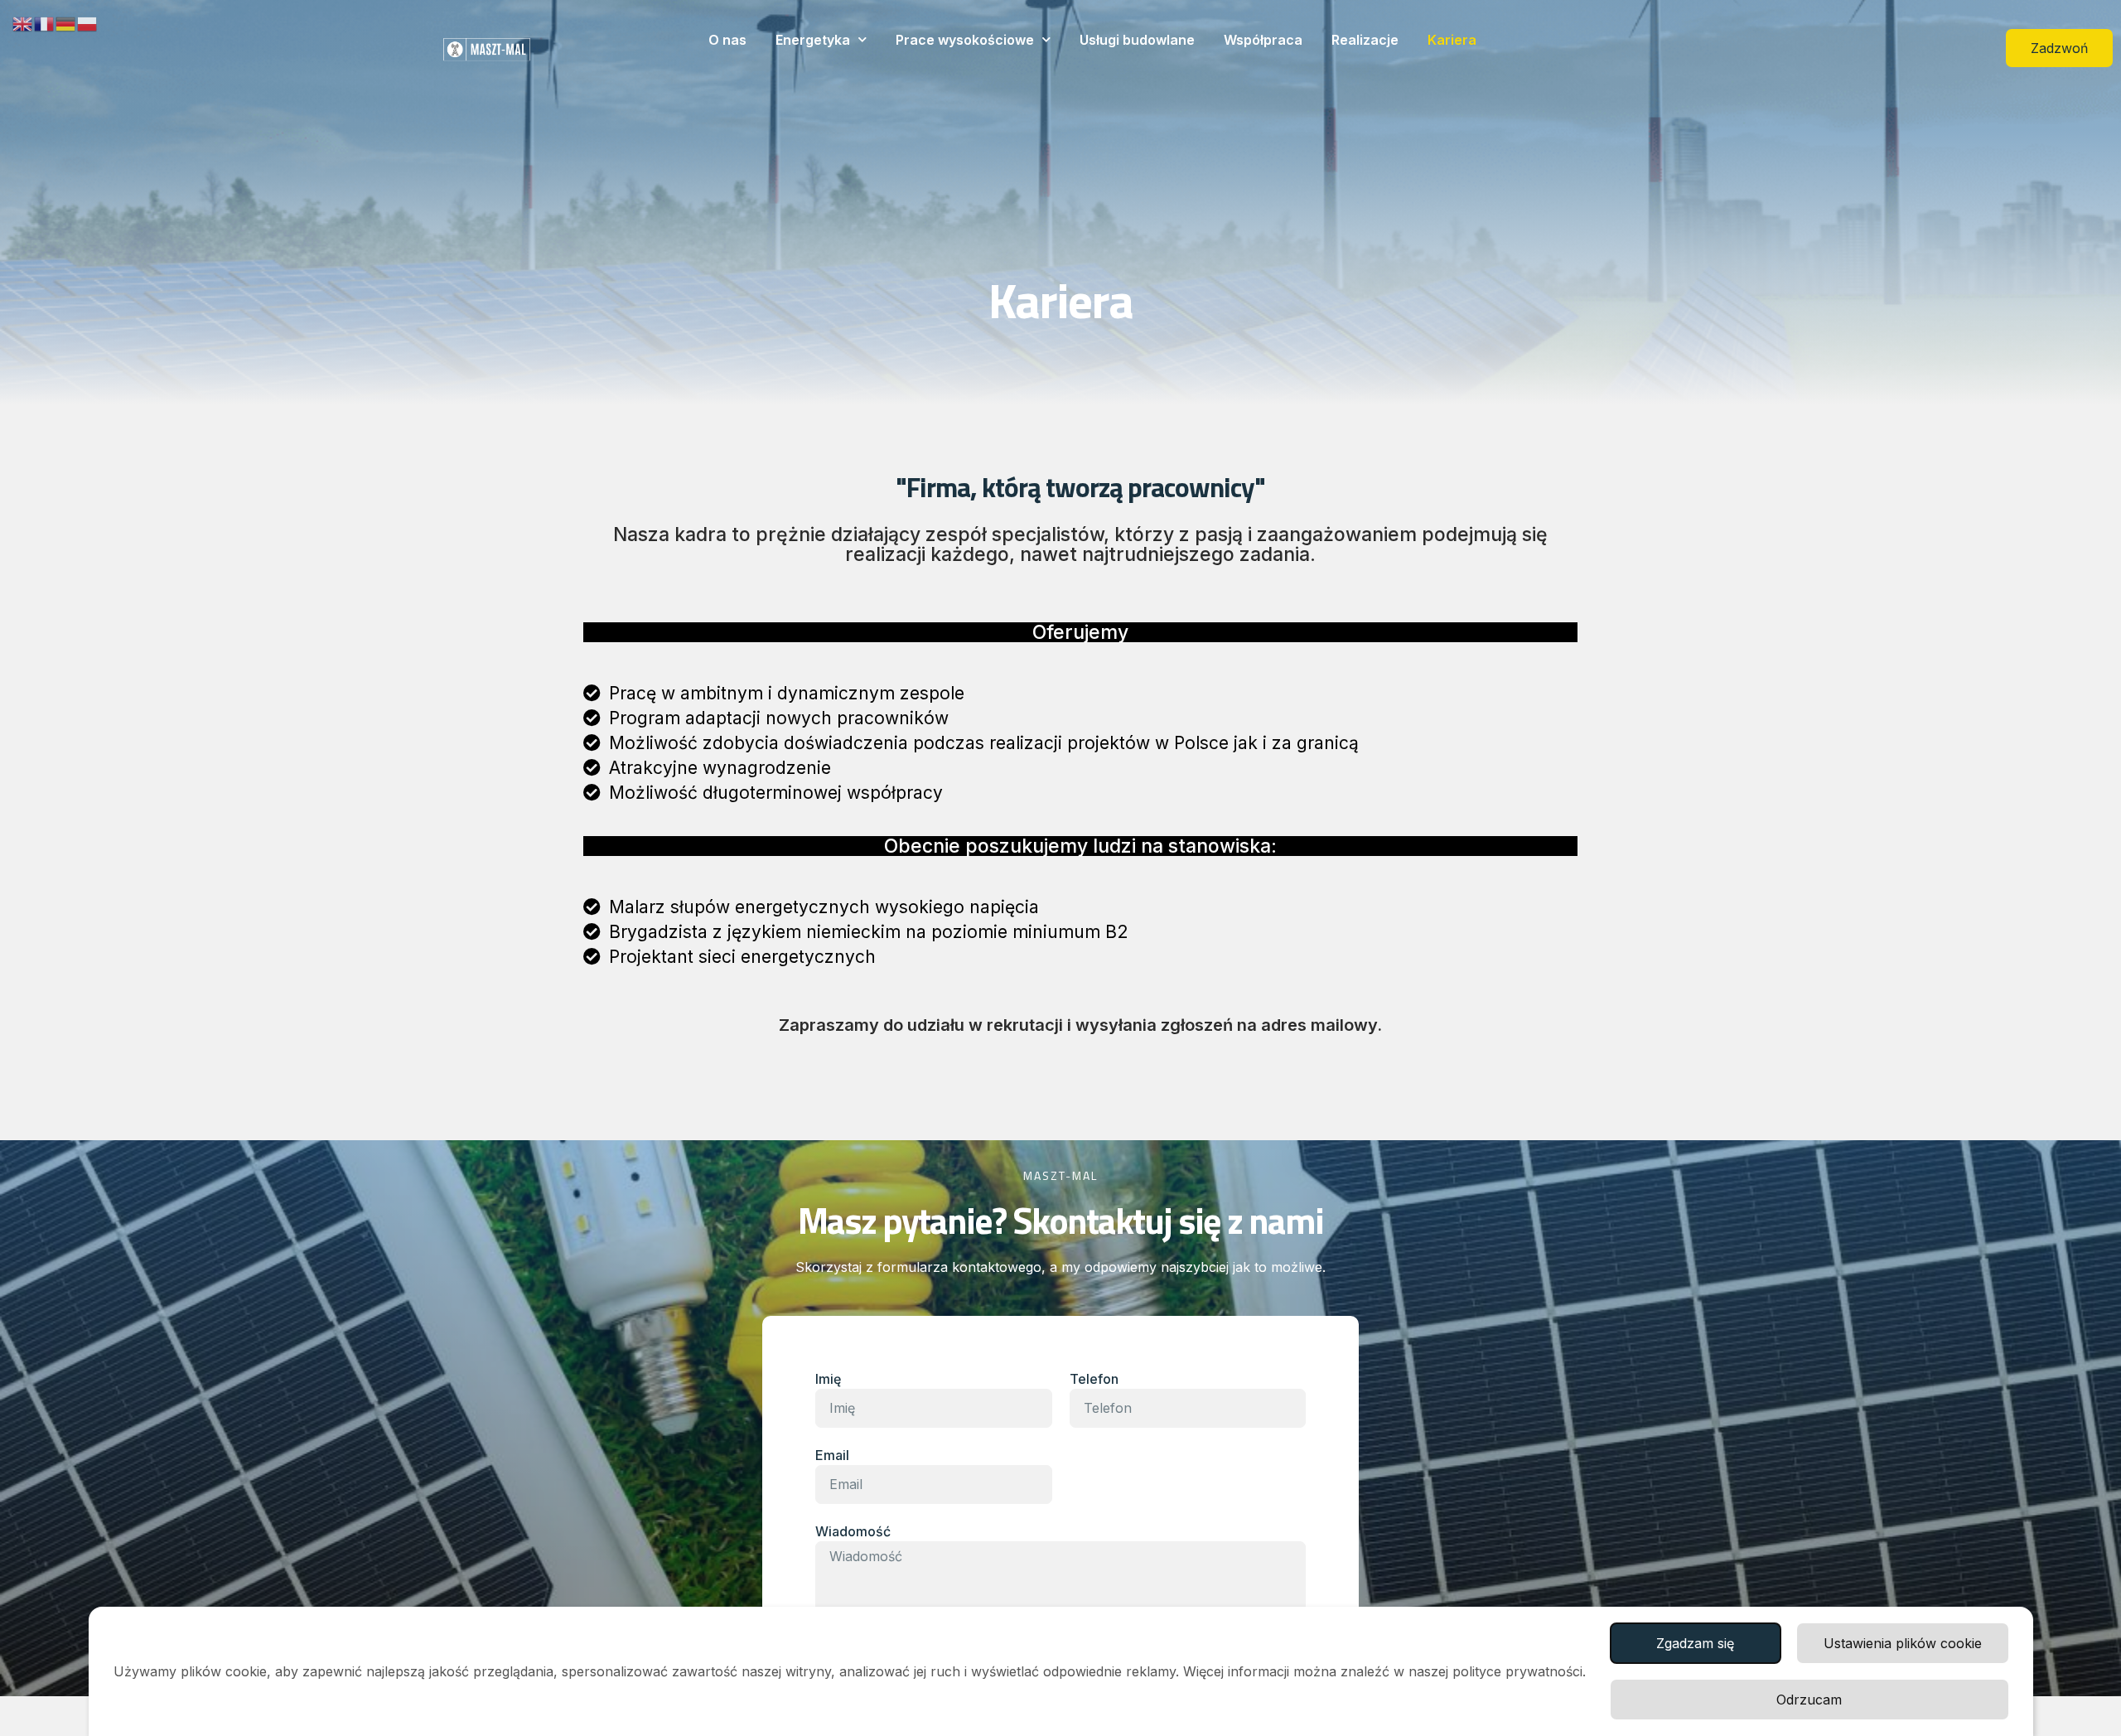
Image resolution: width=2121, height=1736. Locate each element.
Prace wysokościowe (965, 40)
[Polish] (88, 22)
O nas (727, 40)
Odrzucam (1809, 1700)
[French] (45, 22)
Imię (828, 1379)
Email (832, 1455)
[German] (66, 22)
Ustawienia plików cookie (1903, 1643)
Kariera (1452, 40)
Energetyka (813, 40)
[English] (23, 22)
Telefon (1094, 1379)
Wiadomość (853, 1531)
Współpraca (1263, 40)
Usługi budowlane (1137, 40)
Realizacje (1365, 40)
